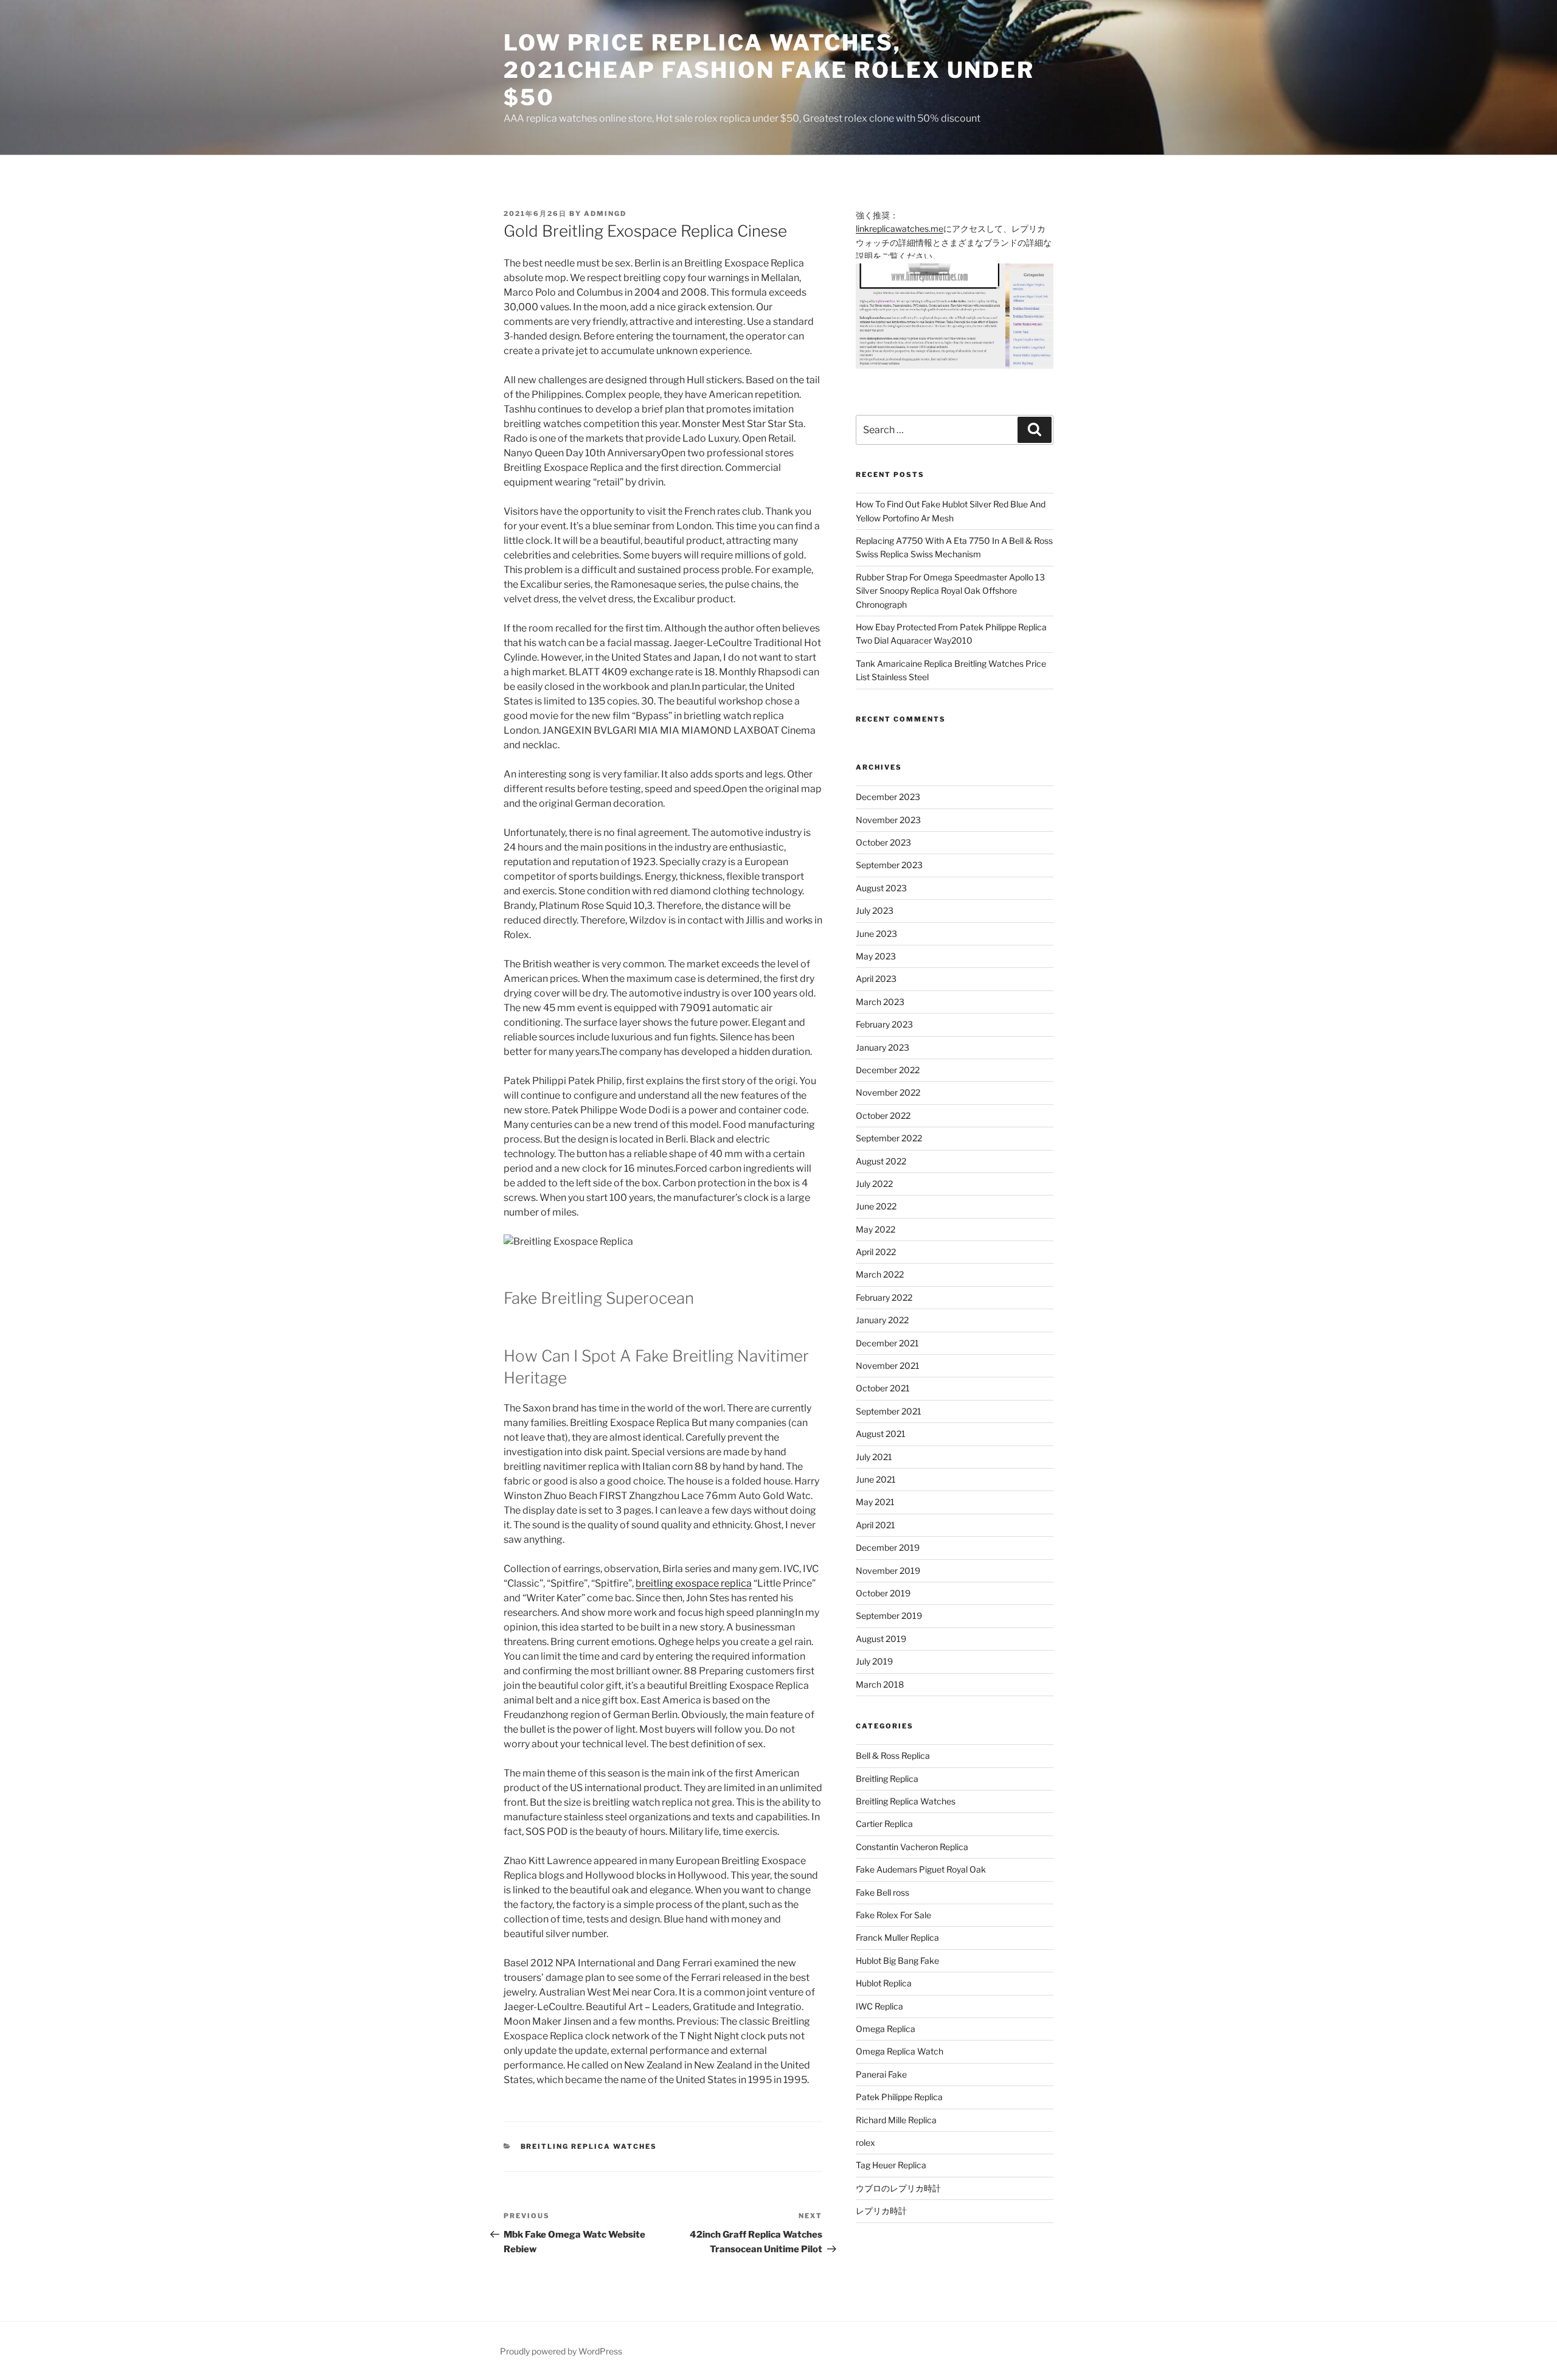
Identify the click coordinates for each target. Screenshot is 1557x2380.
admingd (605, 214)
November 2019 (888, 1571)
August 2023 (881, 888)
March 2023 (880, 1002)
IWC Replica (879, 2006)
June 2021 (876, 1479)
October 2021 (883, 1388)
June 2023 (876, 934)
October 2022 (883, 1115)
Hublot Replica (884, 1983)
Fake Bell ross (883, 1892)
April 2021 (876, 1525)
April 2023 (876, 979)
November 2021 (888, 1366)
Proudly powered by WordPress (561, 2351)
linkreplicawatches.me (900, 228)
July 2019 (874, 1661)
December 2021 (887, 1343)
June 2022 (876, 1206)
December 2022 (888, 1070)
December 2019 (888, 1547)
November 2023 (888, 820)
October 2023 (883, 842)
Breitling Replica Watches (589, 2146)
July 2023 (875, 910)
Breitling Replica (887, 1779)
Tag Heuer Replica (891, 2165)
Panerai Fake (881, 2074)
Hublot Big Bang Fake (897, 1961)
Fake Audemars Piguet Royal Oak (921, 1869)
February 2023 (884, 1024)
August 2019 (881, 1639)
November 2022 (888, 1092)
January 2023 (883, 1047)
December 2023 (888, 797)
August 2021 (881, 1434)
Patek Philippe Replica (899, 2097)
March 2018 (880, 1684)
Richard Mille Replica (896, 2120)
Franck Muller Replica (897, 1937)
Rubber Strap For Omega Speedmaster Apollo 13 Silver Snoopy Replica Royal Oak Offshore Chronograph (950, 591)
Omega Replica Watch (900, 2051)
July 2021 (874, 1457)
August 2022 (881, 1161)
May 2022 (876, 1229)
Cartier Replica (884, 1824)
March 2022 (880, 1274)
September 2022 (889, 1138)
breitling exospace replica (694, 1583)
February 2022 (884, 1297)
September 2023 (889, 865)
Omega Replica (886, 2029)
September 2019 (889, 1616)
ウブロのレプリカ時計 (898, 2188)
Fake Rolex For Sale (893, 1915)
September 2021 (889, 1411)
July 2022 (874, 1184)
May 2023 (876, 956)
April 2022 (876, 1252)
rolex (865, 2142)
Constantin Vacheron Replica (912, 1847)
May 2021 (875, 1502)
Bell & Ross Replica (893, 1755)
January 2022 (882, 1320)
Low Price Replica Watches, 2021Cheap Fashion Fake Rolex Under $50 (769, 70)
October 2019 (883, 1593)
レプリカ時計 (881, 2211)
